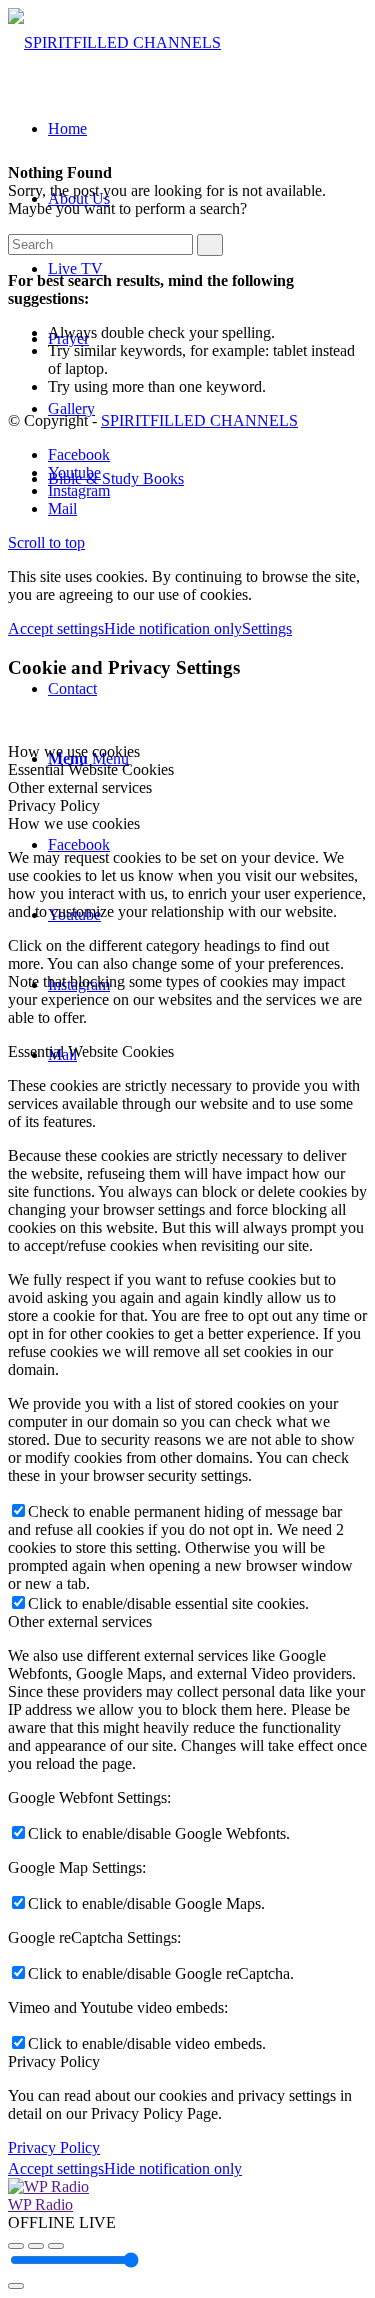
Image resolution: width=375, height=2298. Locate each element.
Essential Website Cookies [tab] (91, 769)
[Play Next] (56, 2246)
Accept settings (56, 628)
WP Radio (40, 2204)
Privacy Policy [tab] (54, 805)
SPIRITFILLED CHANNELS (199, 420)
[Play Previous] (16, 2246)
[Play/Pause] (36, 2246)
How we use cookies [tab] (74, 751)
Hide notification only (173, 628)
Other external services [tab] (80, 787)
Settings (267, 628)
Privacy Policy (54, 2147)
